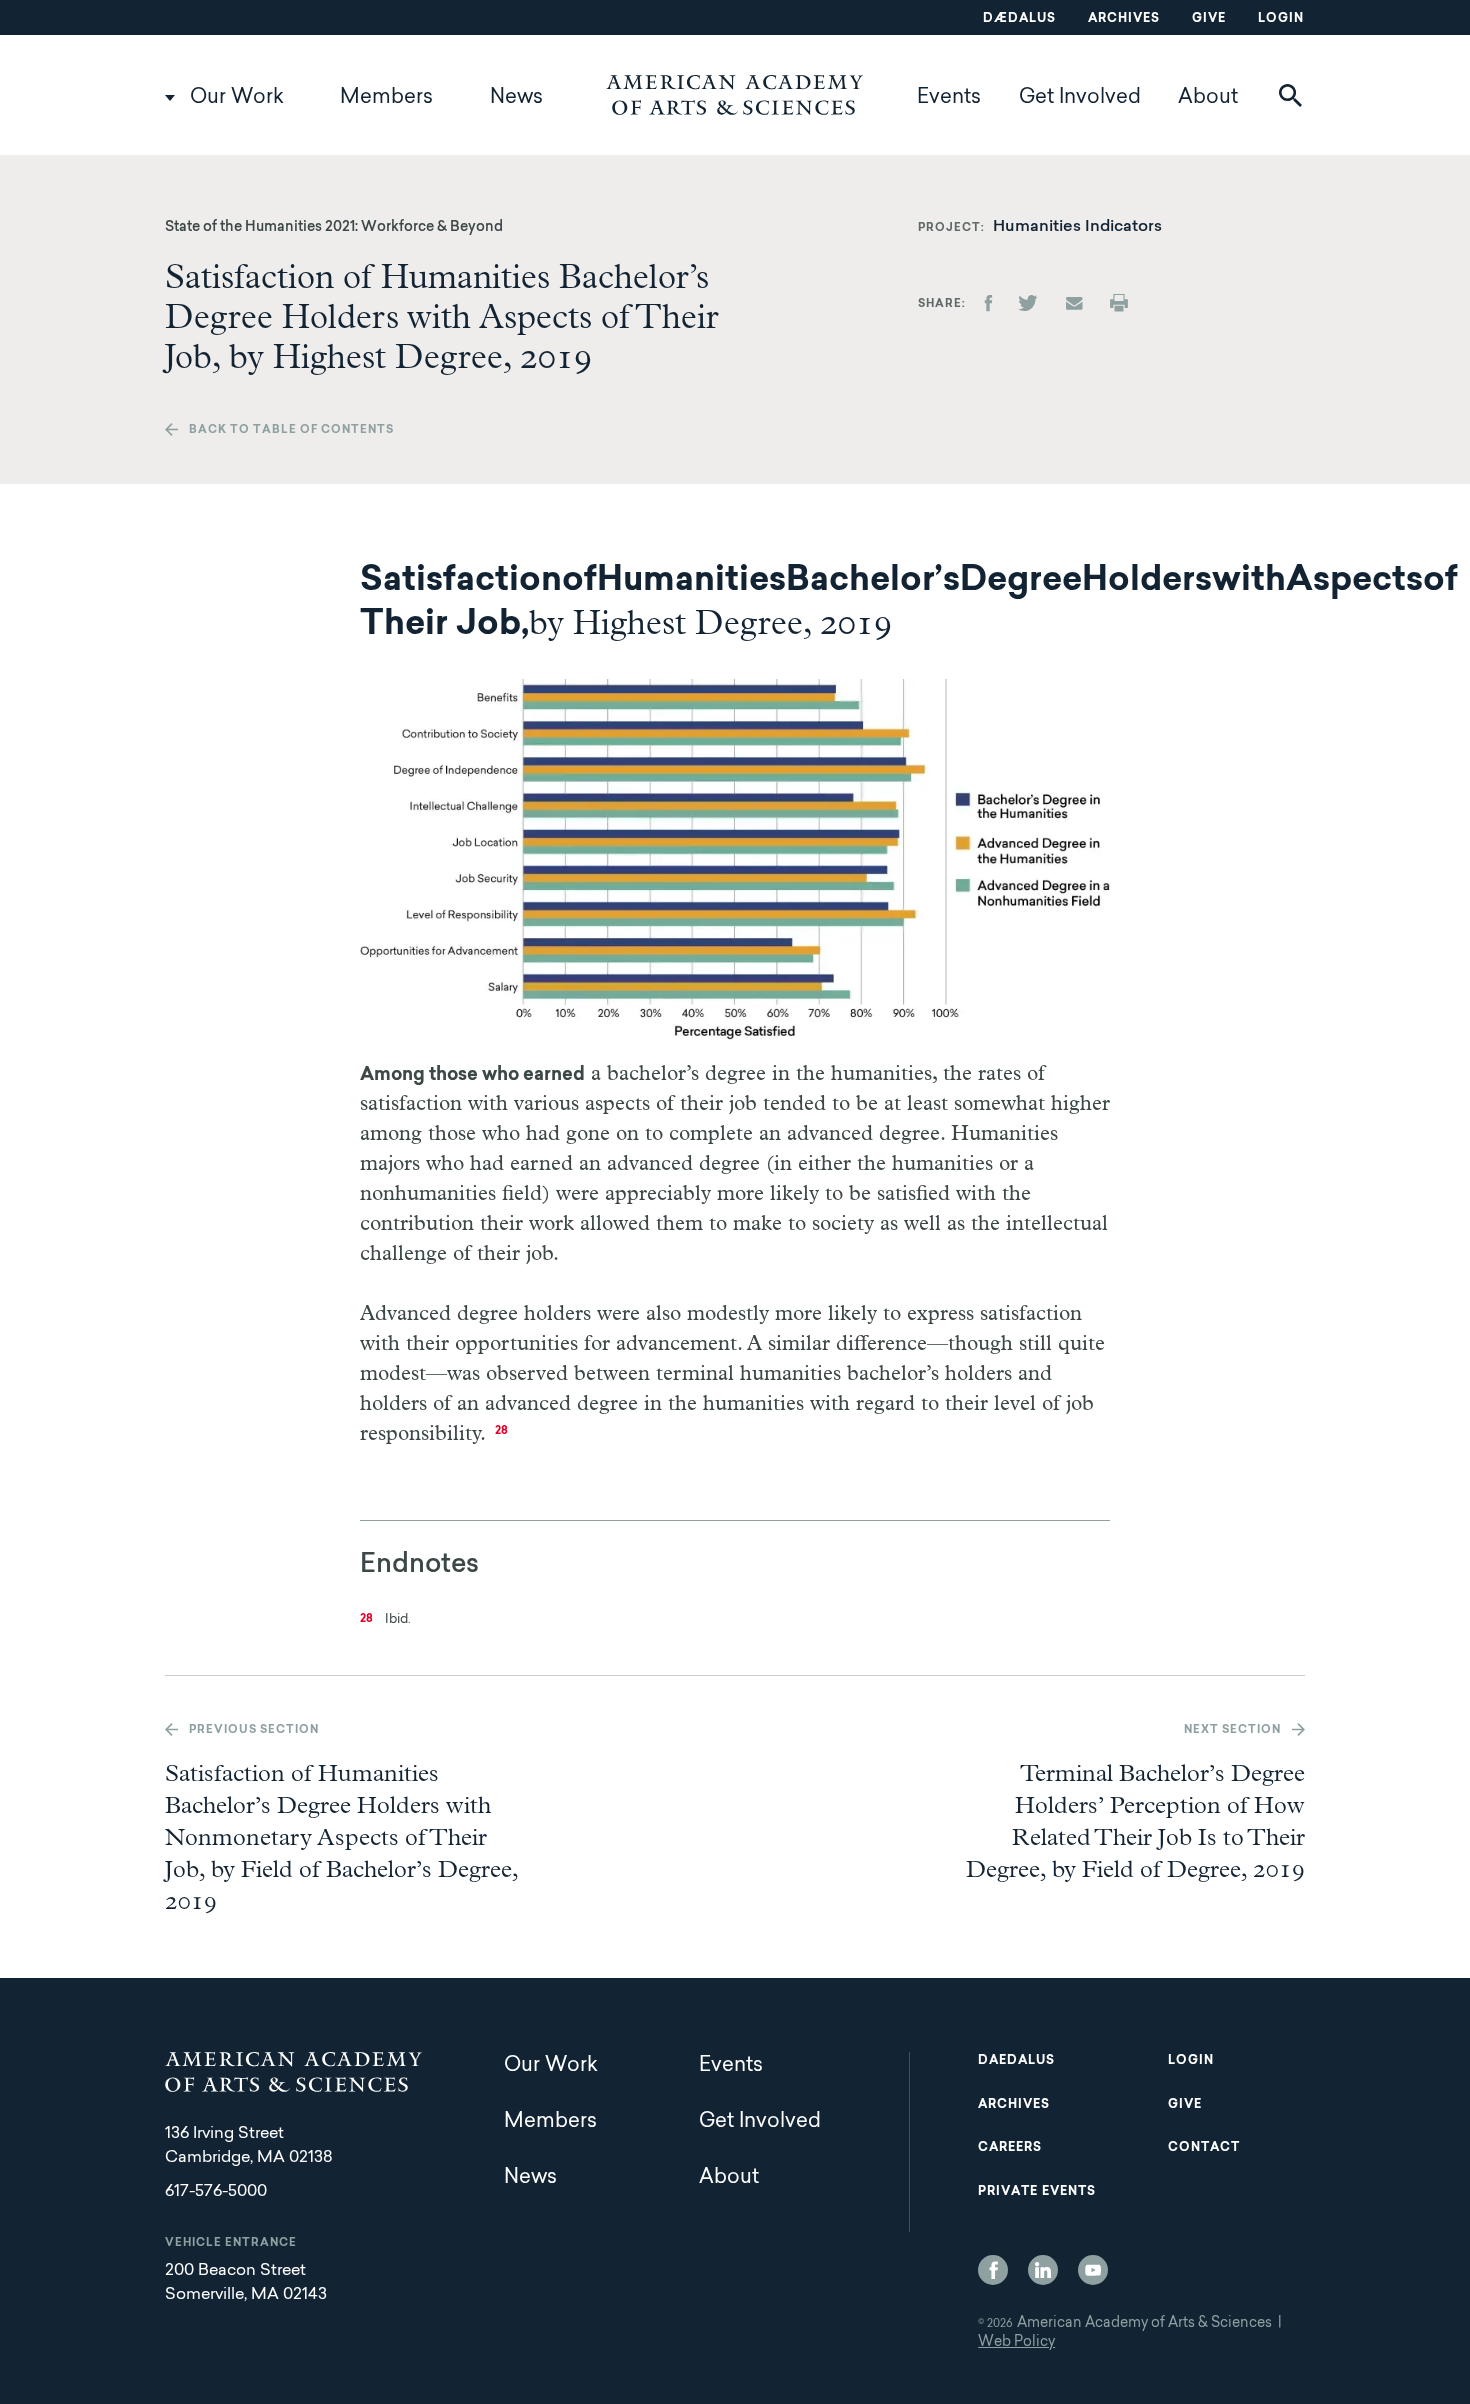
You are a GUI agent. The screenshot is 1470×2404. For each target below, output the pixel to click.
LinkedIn (1043, 2270)
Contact (1204, 2148)
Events (949, 98)
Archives (1124, 19)
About (1208, 98)
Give (1209, 19)
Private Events (1037, 2192)
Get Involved (1080, 98)
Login (1281, 19)
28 (501, 1431)
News (516, 98)
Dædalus (1019, 19)
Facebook (993, 2270)
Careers (1010, 2148)
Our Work (237, 98)
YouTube (1093, 2270)
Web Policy (1016, 2343)
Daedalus (1016, 2061)
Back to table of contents (291, 430)
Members (386, 98)
